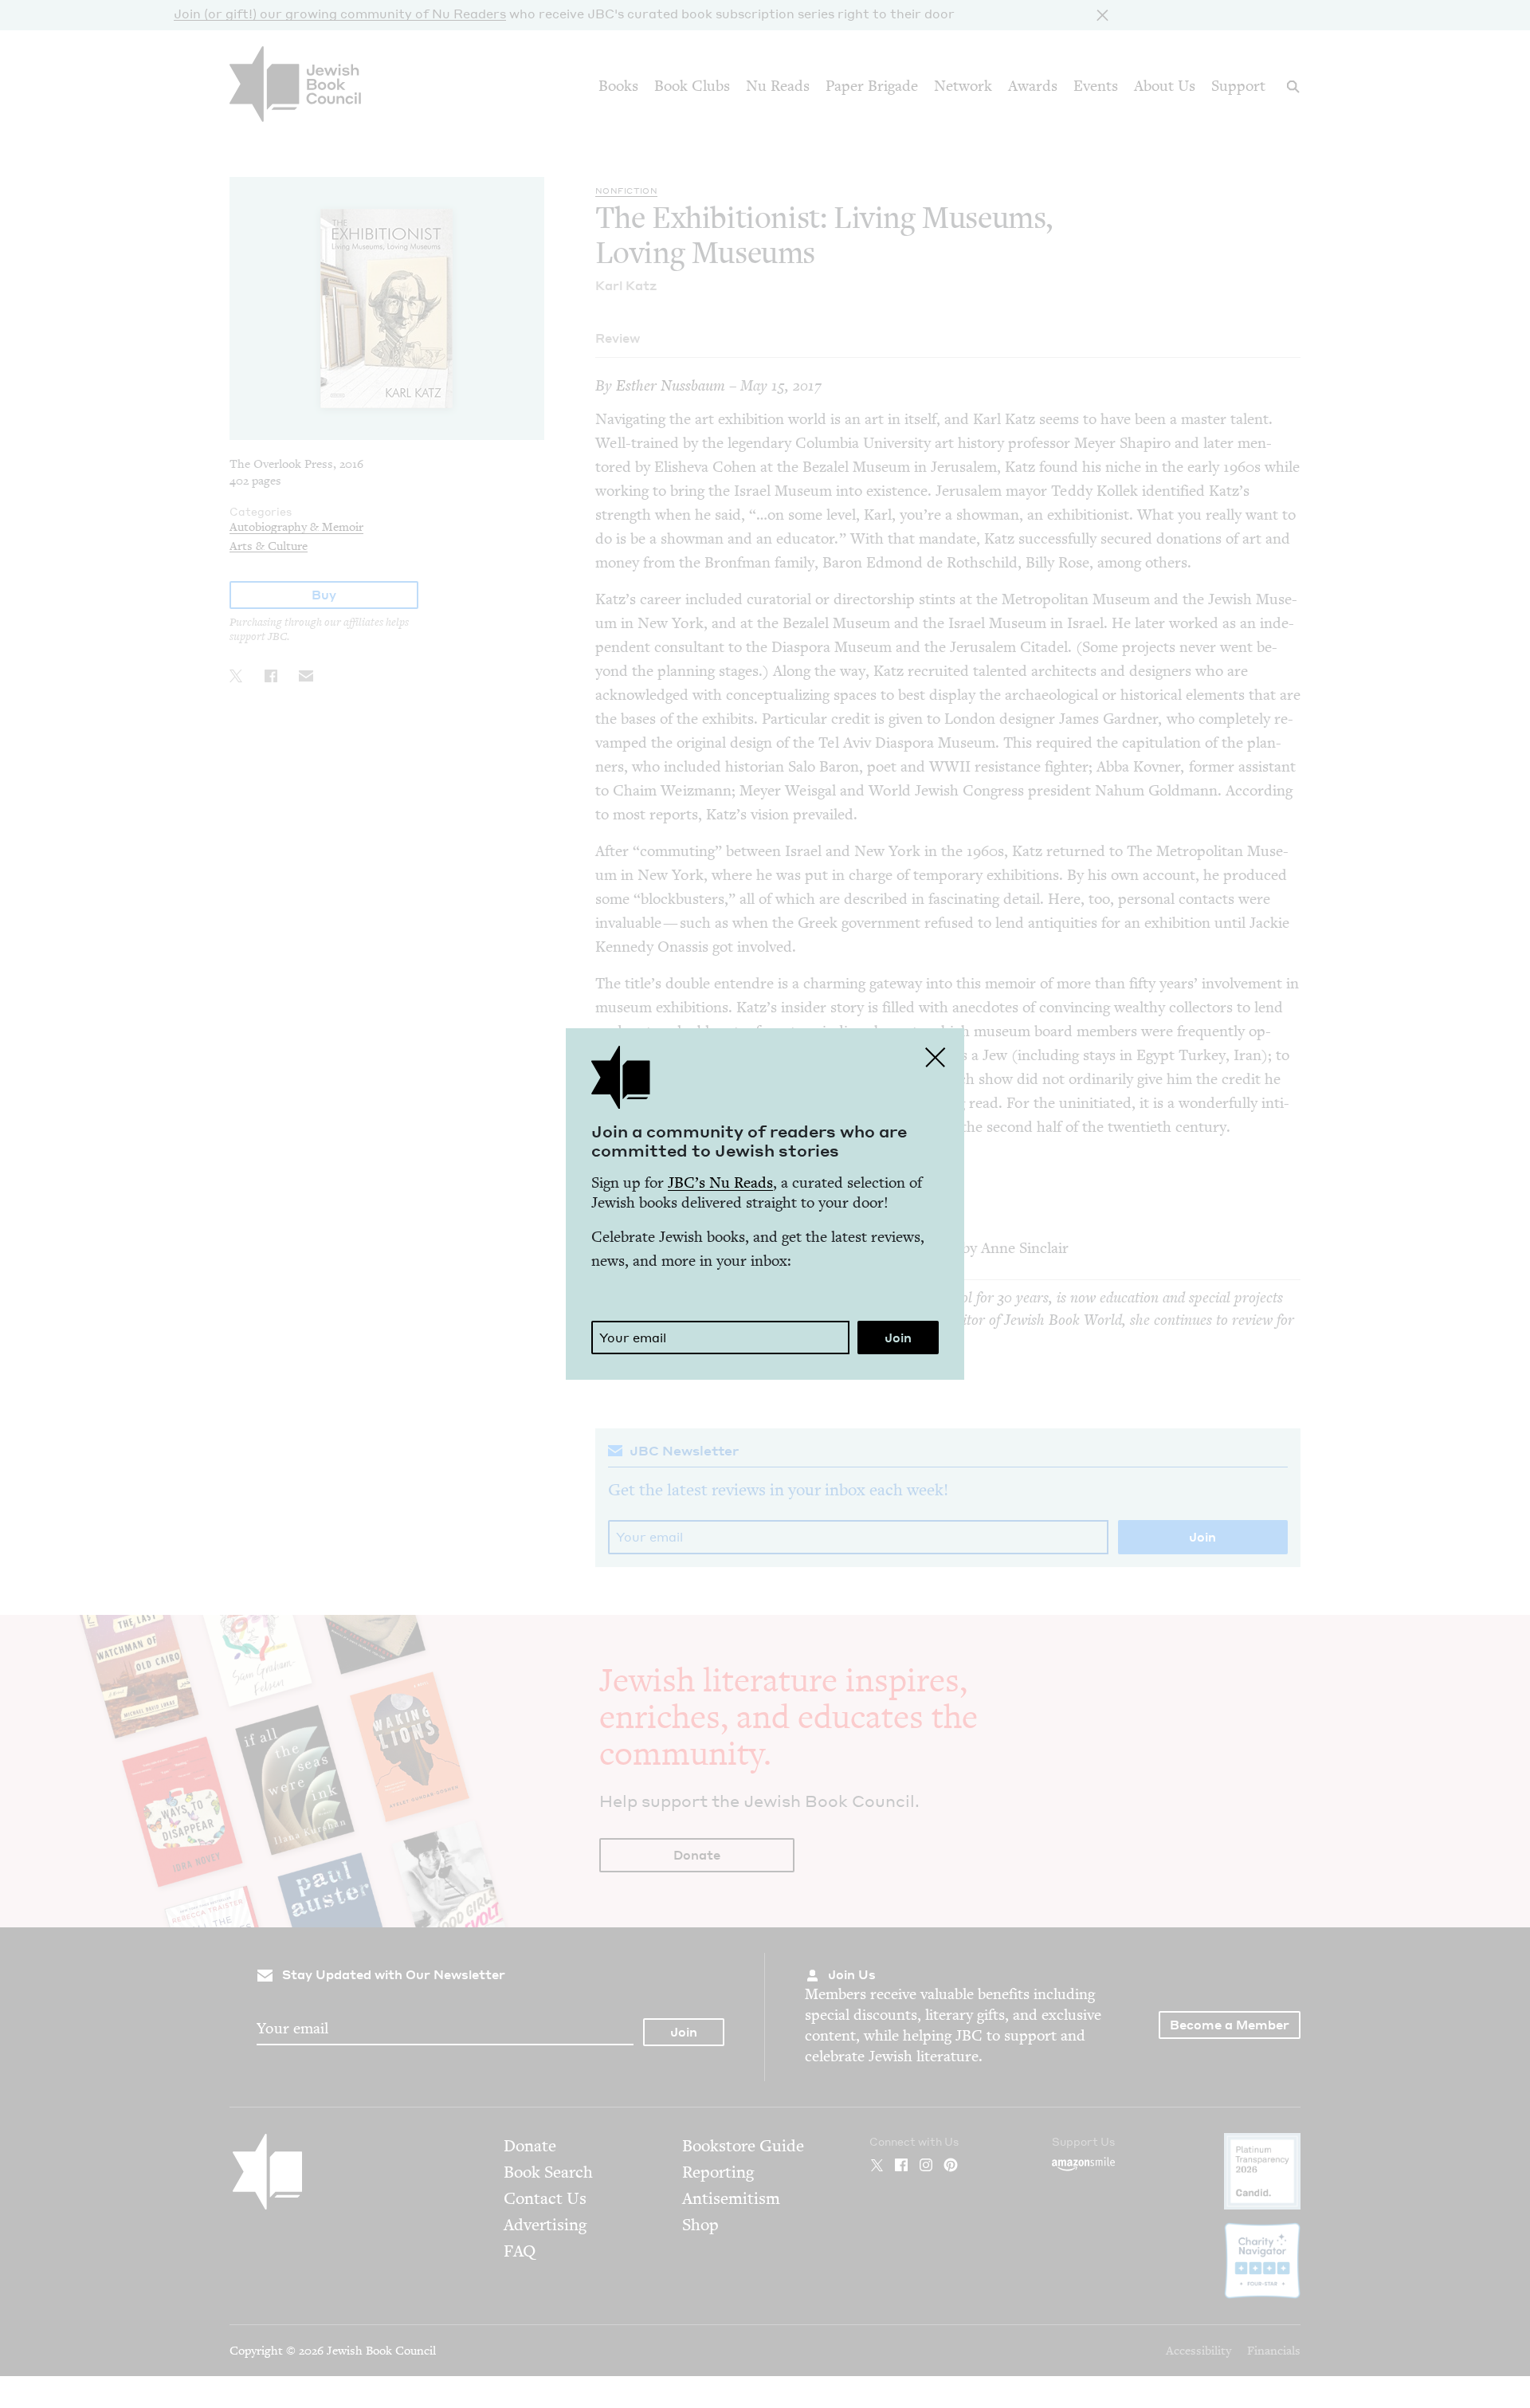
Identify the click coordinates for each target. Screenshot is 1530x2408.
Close (936, 1057)
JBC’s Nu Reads (720, 1182)
